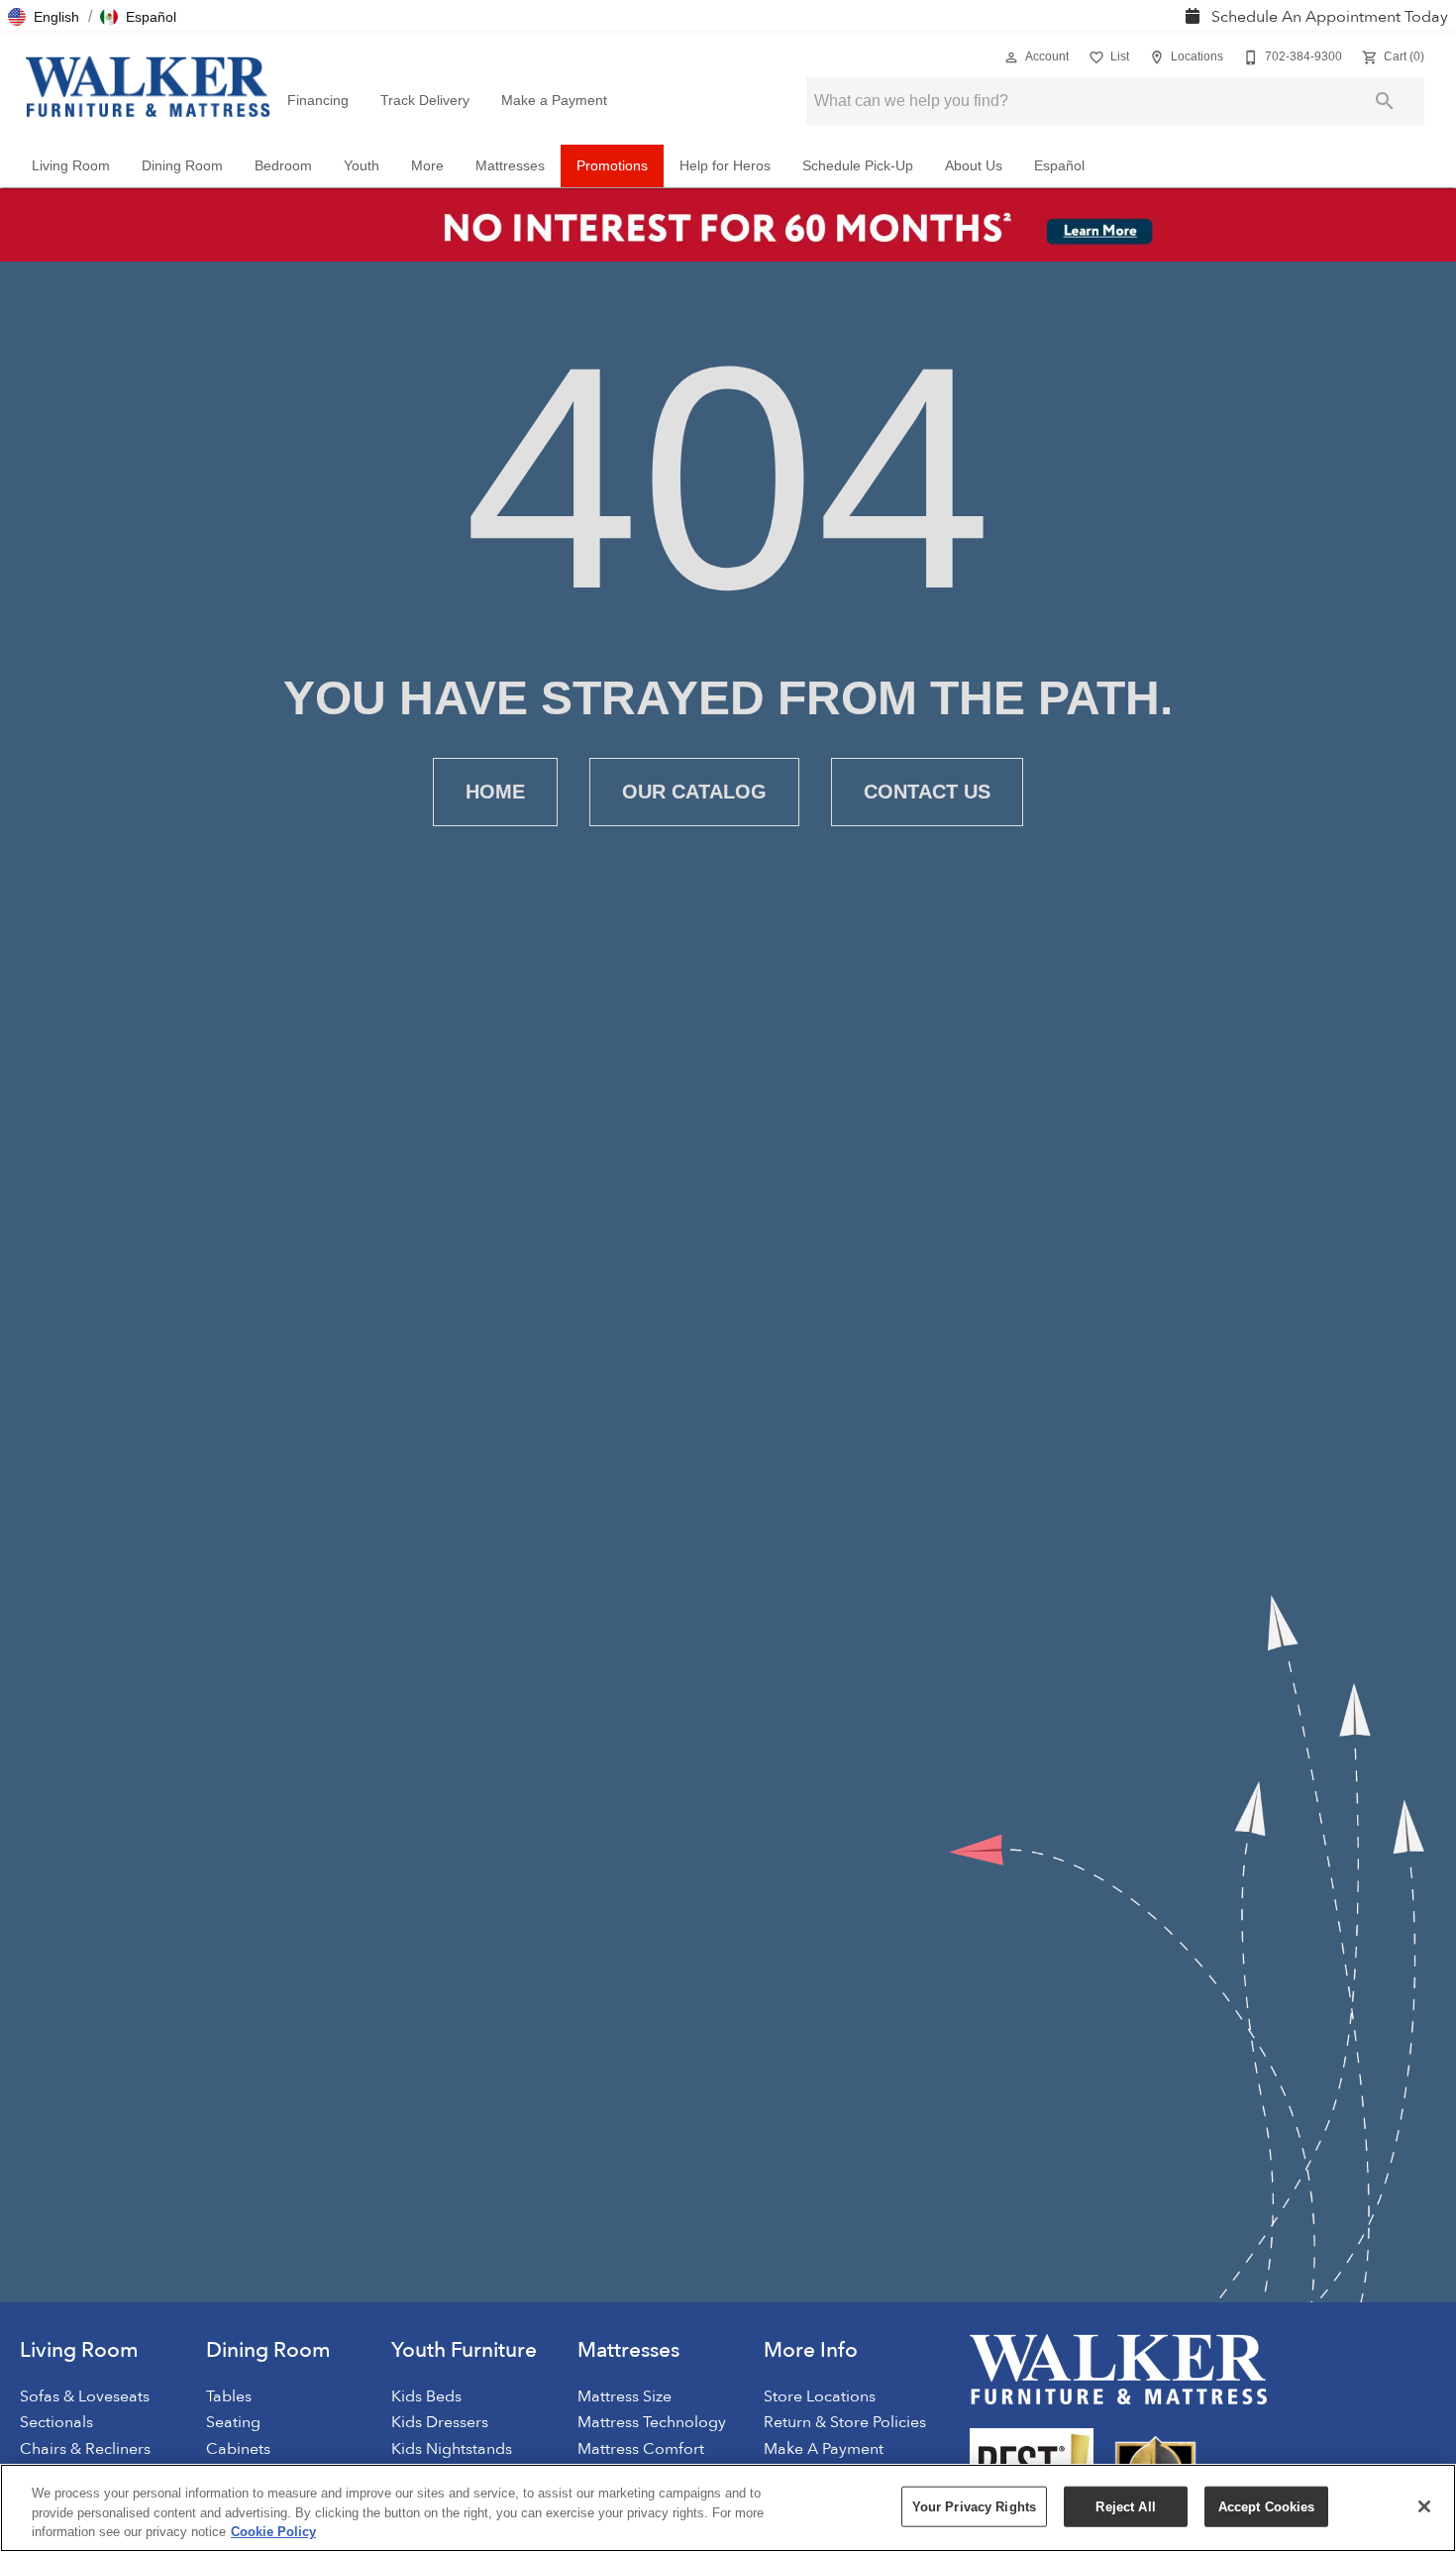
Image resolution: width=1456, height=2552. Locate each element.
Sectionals (56, 2422)
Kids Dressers (440, 2422)
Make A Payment (824, 2449)
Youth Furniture (464, 2350)
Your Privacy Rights (974, 2506)
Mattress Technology (652, 2422)
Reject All (1125, 2506)
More (427, 166)
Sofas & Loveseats (85, 2396)
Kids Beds (426, 2396)
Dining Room (182, 166)
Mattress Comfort (641, 2449)
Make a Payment (554, 101)
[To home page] (148, 87)
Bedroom (283, 166)
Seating (233, 2422)
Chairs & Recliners (85, 2449)
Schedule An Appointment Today (1328, 17)
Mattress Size (624, 2396)
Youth (362, 166)
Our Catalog (694, 792)
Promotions (612, 166)
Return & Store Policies (845, 2422)
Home (495, 792)
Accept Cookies (1267, 2506)
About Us (974, 166)
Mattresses (510, 166)
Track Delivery (425, 101)
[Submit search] (1385, 101)
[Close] (1424, 2506)
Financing (318, 101)
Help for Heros (725, 166)
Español (1059, 166)
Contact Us (927, 792)
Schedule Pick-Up (858, 166)
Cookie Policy (273, 2532)
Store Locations (820, 2396)
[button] (44, 17)
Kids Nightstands (452, 2449)
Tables (229, 2396)
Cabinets (238, 2449)
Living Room (71, 166)
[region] (728, 2508)
